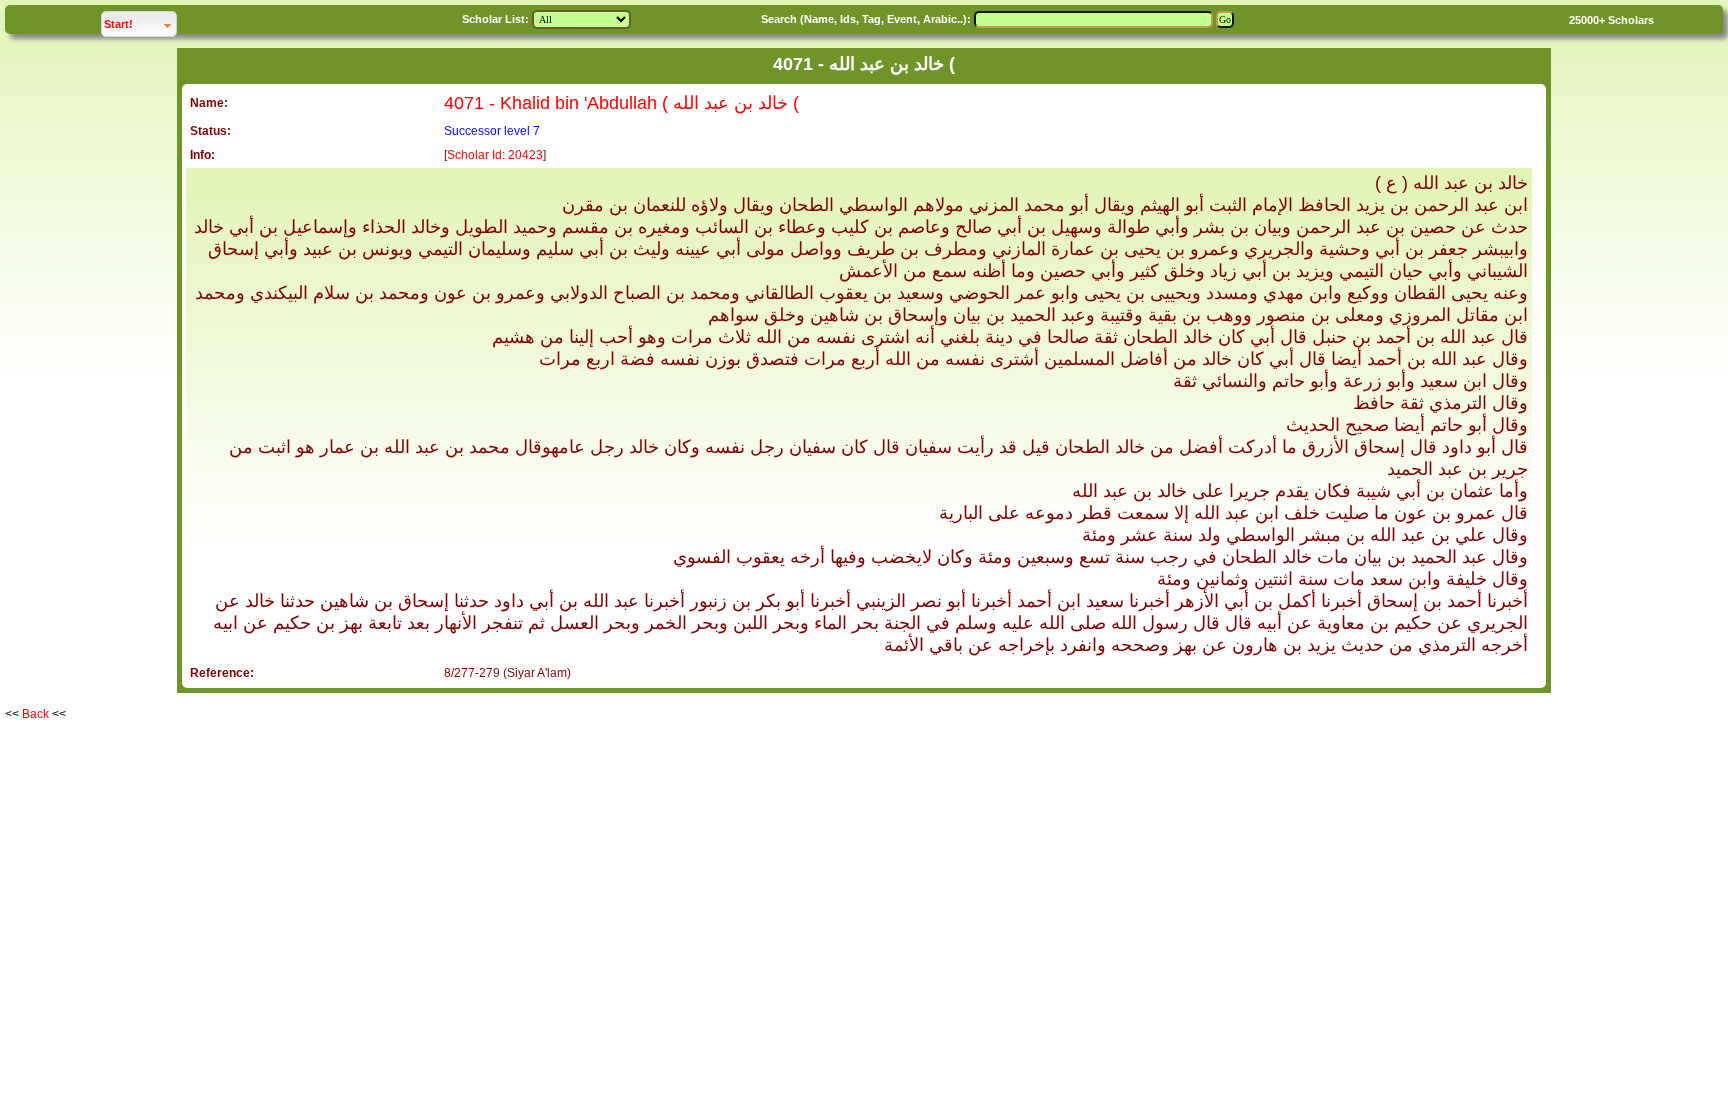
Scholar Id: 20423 (495, 155)
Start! (140, 23)
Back (35, 714)
